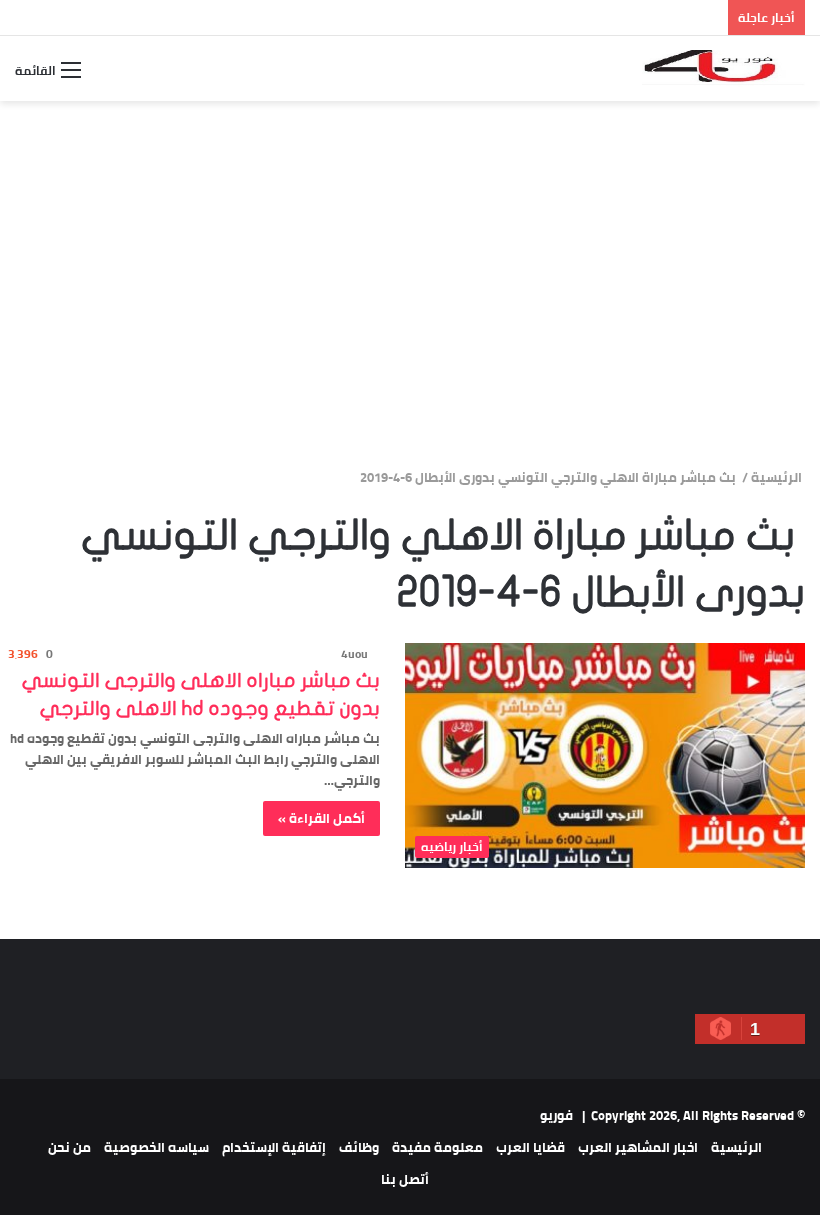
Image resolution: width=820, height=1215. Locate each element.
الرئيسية (778, 477)
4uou (354, 653)
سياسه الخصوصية (156, 1147)
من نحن (69, 1147)
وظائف (359, 1147)
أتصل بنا (405, 1179)
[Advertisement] (410, 312)
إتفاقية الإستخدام (274, 1147)
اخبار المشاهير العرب (638, 1147)
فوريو (556, 1115)
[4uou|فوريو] (723, 68)
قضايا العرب (530, 1147)
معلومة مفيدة (437, 1147)
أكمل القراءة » (321, 818)
